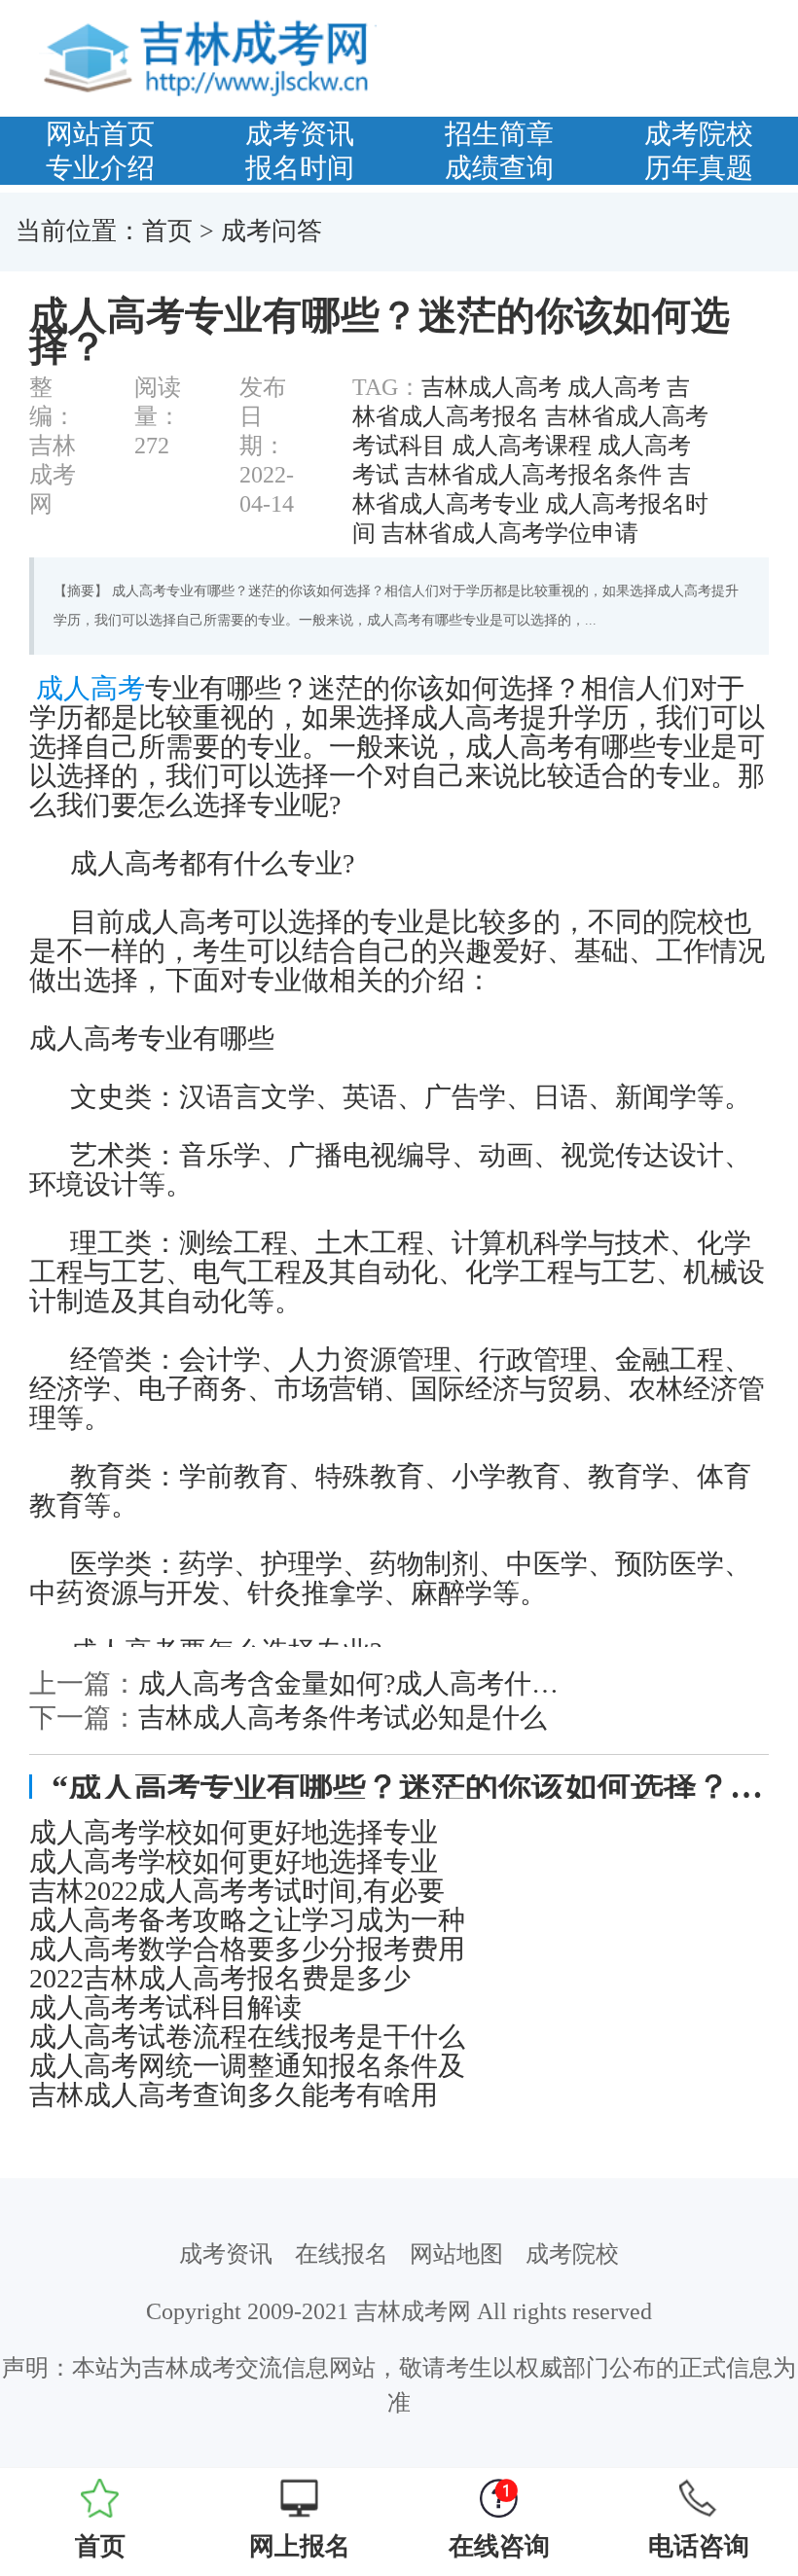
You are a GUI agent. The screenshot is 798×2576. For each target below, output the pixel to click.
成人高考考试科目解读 (165, 2008)
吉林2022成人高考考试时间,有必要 (237, 1891)
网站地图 (456, 2254)
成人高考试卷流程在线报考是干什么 (247, 2037)
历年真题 (699, 168)
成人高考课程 (522, 446)
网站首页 (100, 134)
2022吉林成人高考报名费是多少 (220, 1979)
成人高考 (614, 387)
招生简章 (499, 134)
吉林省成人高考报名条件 (533, 475)
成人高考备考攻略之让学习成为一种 (247, 1920)
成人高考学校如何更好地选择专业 (234, 1833)
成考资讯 (300, 134)
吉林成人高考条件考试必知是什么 (343, 1717)
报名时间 (300, 168)
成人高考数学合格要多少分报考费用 (247, 1950)
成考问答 (272, 231)
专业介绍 (100, 168)
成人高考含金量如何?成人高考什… (348, 1683)
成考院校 (699, 134)
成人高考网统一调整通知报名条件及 (247, 2066)
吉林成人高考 (491, 387)
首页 (167, 231)
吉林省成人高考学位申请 (510, 533)
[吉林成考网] (212, 56)
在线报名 (342, 2254)
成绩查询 (499, 168)
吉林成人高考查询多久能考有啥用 (234, 2095)
